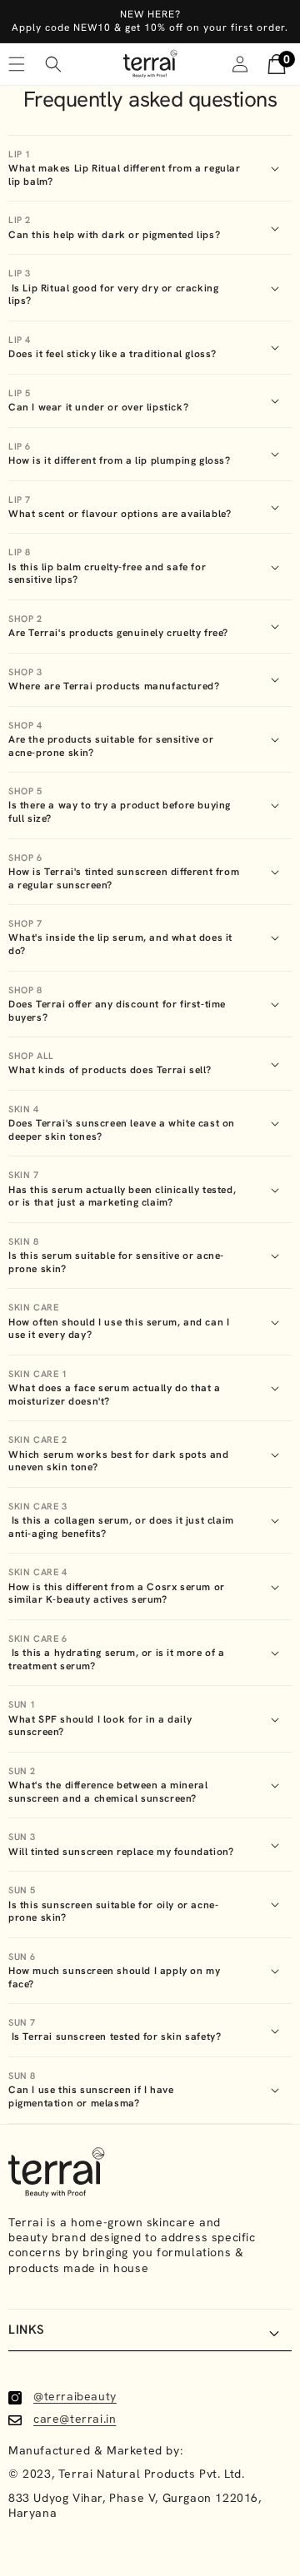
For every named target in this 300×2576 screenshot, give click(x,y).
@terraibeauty (75, 2396)
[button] (53, 64)
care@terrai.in (75, 2419)
